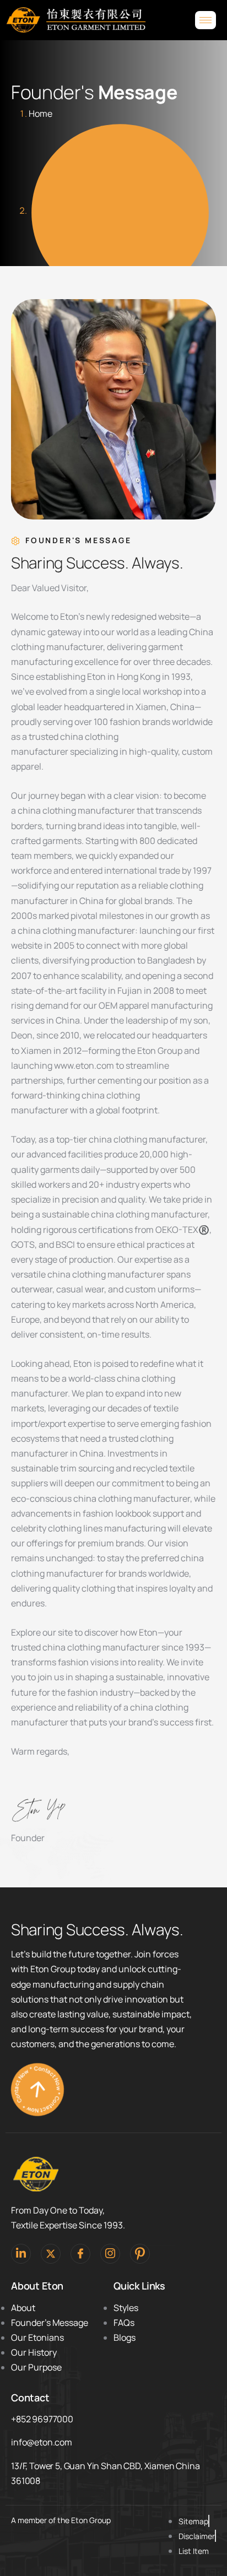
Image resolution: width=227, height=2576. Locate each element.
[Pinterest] (140, 2254)
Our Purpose (36, 2367)
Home (40, 113)
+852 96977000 (42, 2419)
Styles (126, 2308)
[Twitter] (51, 2254)
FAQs (124, 2323)
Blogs (125, 2337)
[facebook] (80, 2254)
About (23, 2308)
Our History (34, 2352)
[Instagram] (110, 2254)
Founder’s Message (50, 2323)
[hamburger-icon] (206, 20)
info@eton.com (42, 2442)
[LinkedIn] (21, 2254)
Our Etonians (37, 2337)
